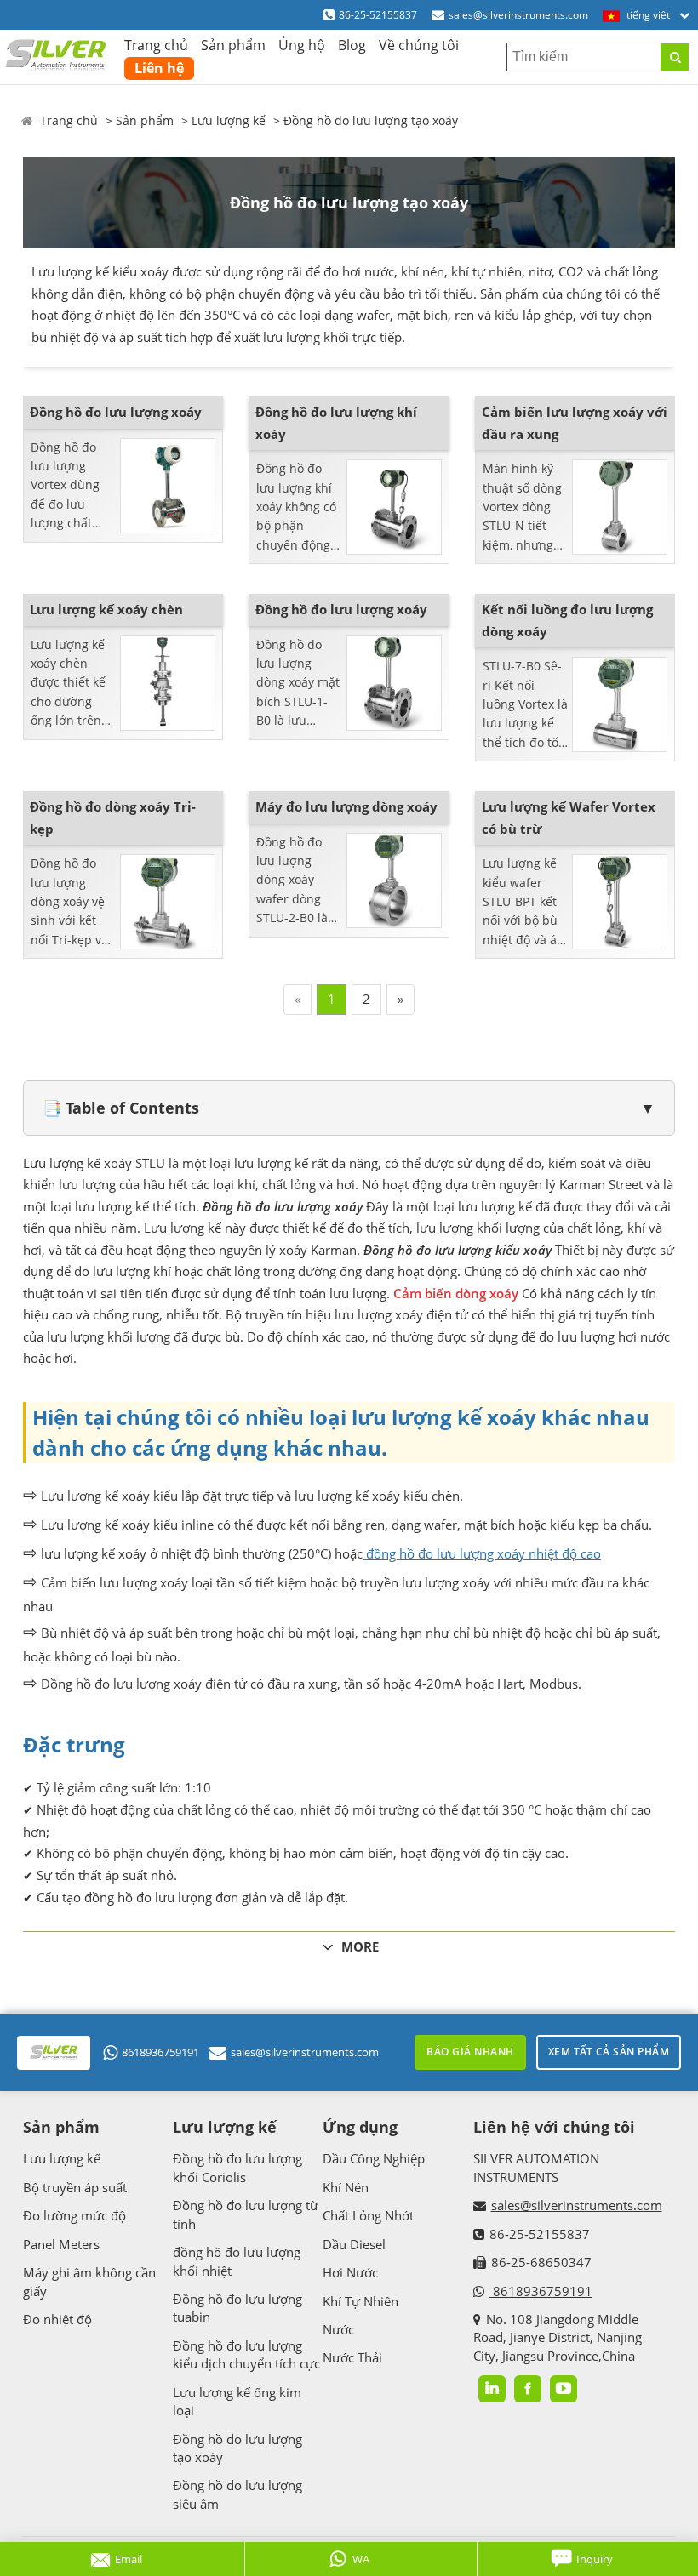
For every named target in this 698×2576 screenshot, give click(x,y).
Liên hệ (159, 68)
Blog (352, 45)
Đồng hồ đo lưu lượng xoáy (116, 412)
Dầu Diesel (354, 2244)
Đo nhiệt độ (57, 2319)
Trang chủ (156, 45)
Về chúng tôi (419, 45)
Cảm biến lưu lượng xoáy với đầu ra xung (575, 423)
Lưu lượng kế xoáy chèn (106, 609)
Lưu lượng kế (229, 120)
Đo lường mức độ (74, 2215)
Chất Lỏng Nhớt (368, 2215)
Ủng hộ (302, 45)
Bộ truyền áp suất (75, 2187)
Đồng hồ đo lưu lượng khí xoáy (336, 423)
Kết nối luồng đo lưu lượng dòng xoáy (567, 620)
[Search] (675, 57)
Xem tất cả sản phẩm (609, 2052)
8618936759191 (160, 2052)
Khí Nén (346, 2187)
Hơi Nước (350, 2272)
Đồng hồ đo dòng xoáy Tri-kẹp (113, 818)
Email (129, 2559)
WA (361, 2559)
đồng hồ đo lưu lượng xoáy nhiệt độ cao (482, 1553)
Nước (338, 2329)
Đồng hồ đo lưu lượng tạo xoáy (371, 120)
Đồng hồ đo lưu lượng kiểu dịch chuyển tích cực (246, 2354)
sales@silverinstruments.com (518, 15)
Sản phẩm (233, 45)
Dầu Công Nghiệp (374, 2158)
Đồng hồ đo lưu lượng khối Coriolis (237, 2167)
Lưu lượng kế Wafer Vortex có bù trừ (569, 818)
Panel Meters (61, 2244)
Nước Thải (352, 2357)
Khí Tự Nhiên (360, 2301)
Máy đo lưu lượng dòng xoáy (346, 806)
